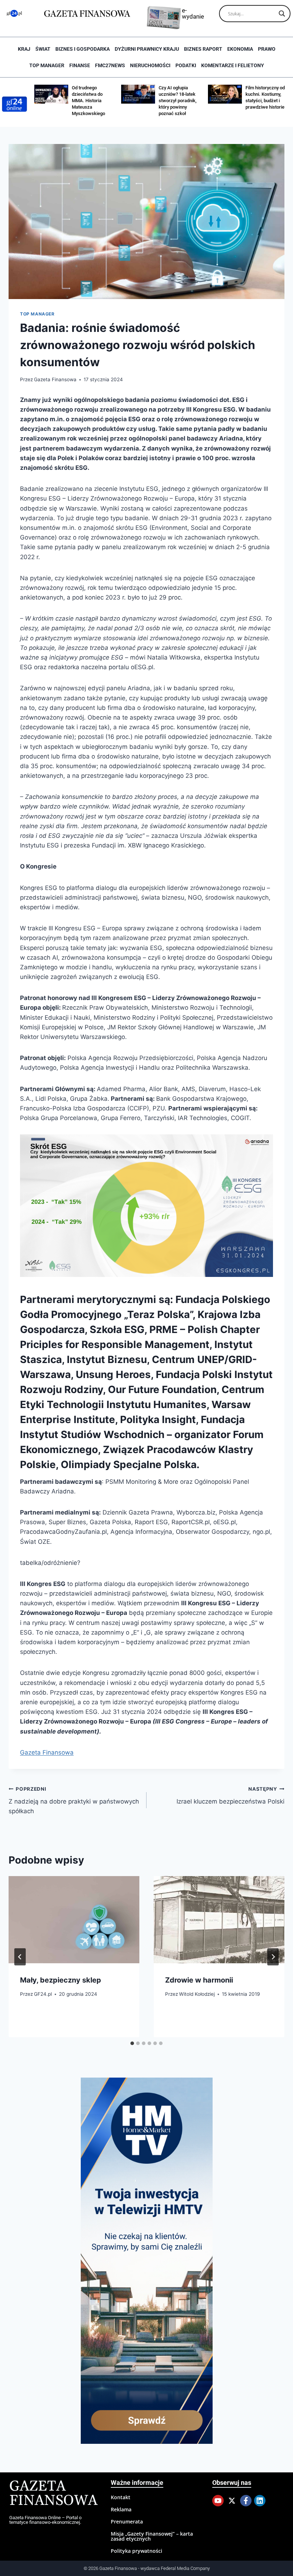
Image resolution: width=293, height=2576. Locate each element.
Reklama (121, 2509)
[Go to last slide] (20, 1957)
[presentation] (74, 1920)
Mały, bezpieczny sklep (61, 1980)
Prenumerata (127, 2522)
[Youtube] (218, 2501)
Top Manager (47, 65)
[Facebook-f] (246, 2501)
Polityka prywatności (136, 2551)
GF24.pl (43, 1994)
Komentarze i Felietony (233, 65)
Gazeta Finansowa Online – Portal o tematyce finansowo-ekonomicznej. (45, 2520)
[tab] (132, 2043)
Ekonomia (240, 49)
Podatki (186, 65)
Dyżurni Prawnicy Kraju (147, 49)
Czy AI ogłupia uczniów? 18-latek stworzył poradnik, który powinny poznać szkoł (178, 101)
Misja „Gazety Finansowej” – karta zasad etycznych (152, 2536)
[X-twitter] (232, 2501)
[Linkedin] (260, 2501)
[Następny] (273, 1957)
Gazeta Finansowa (55, 379)
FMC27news (110, 65)
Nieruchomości (150, 65)
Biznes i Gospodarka (83, 49)
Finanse (80, 65)
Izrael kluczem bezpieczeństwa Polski (230, 1796)
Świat (43, 49)
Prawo (267, 49)
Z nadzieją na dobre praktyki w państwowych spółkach (74, 1800)
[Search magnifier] (282, 14)
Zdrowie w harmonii (199, 1980)
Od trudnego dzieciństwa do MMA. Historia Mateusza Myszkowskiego (88, 101)
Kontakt (121, 2497)
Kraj (24, 49)
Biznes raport (203, 49)
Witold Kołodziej (197, 1994)
